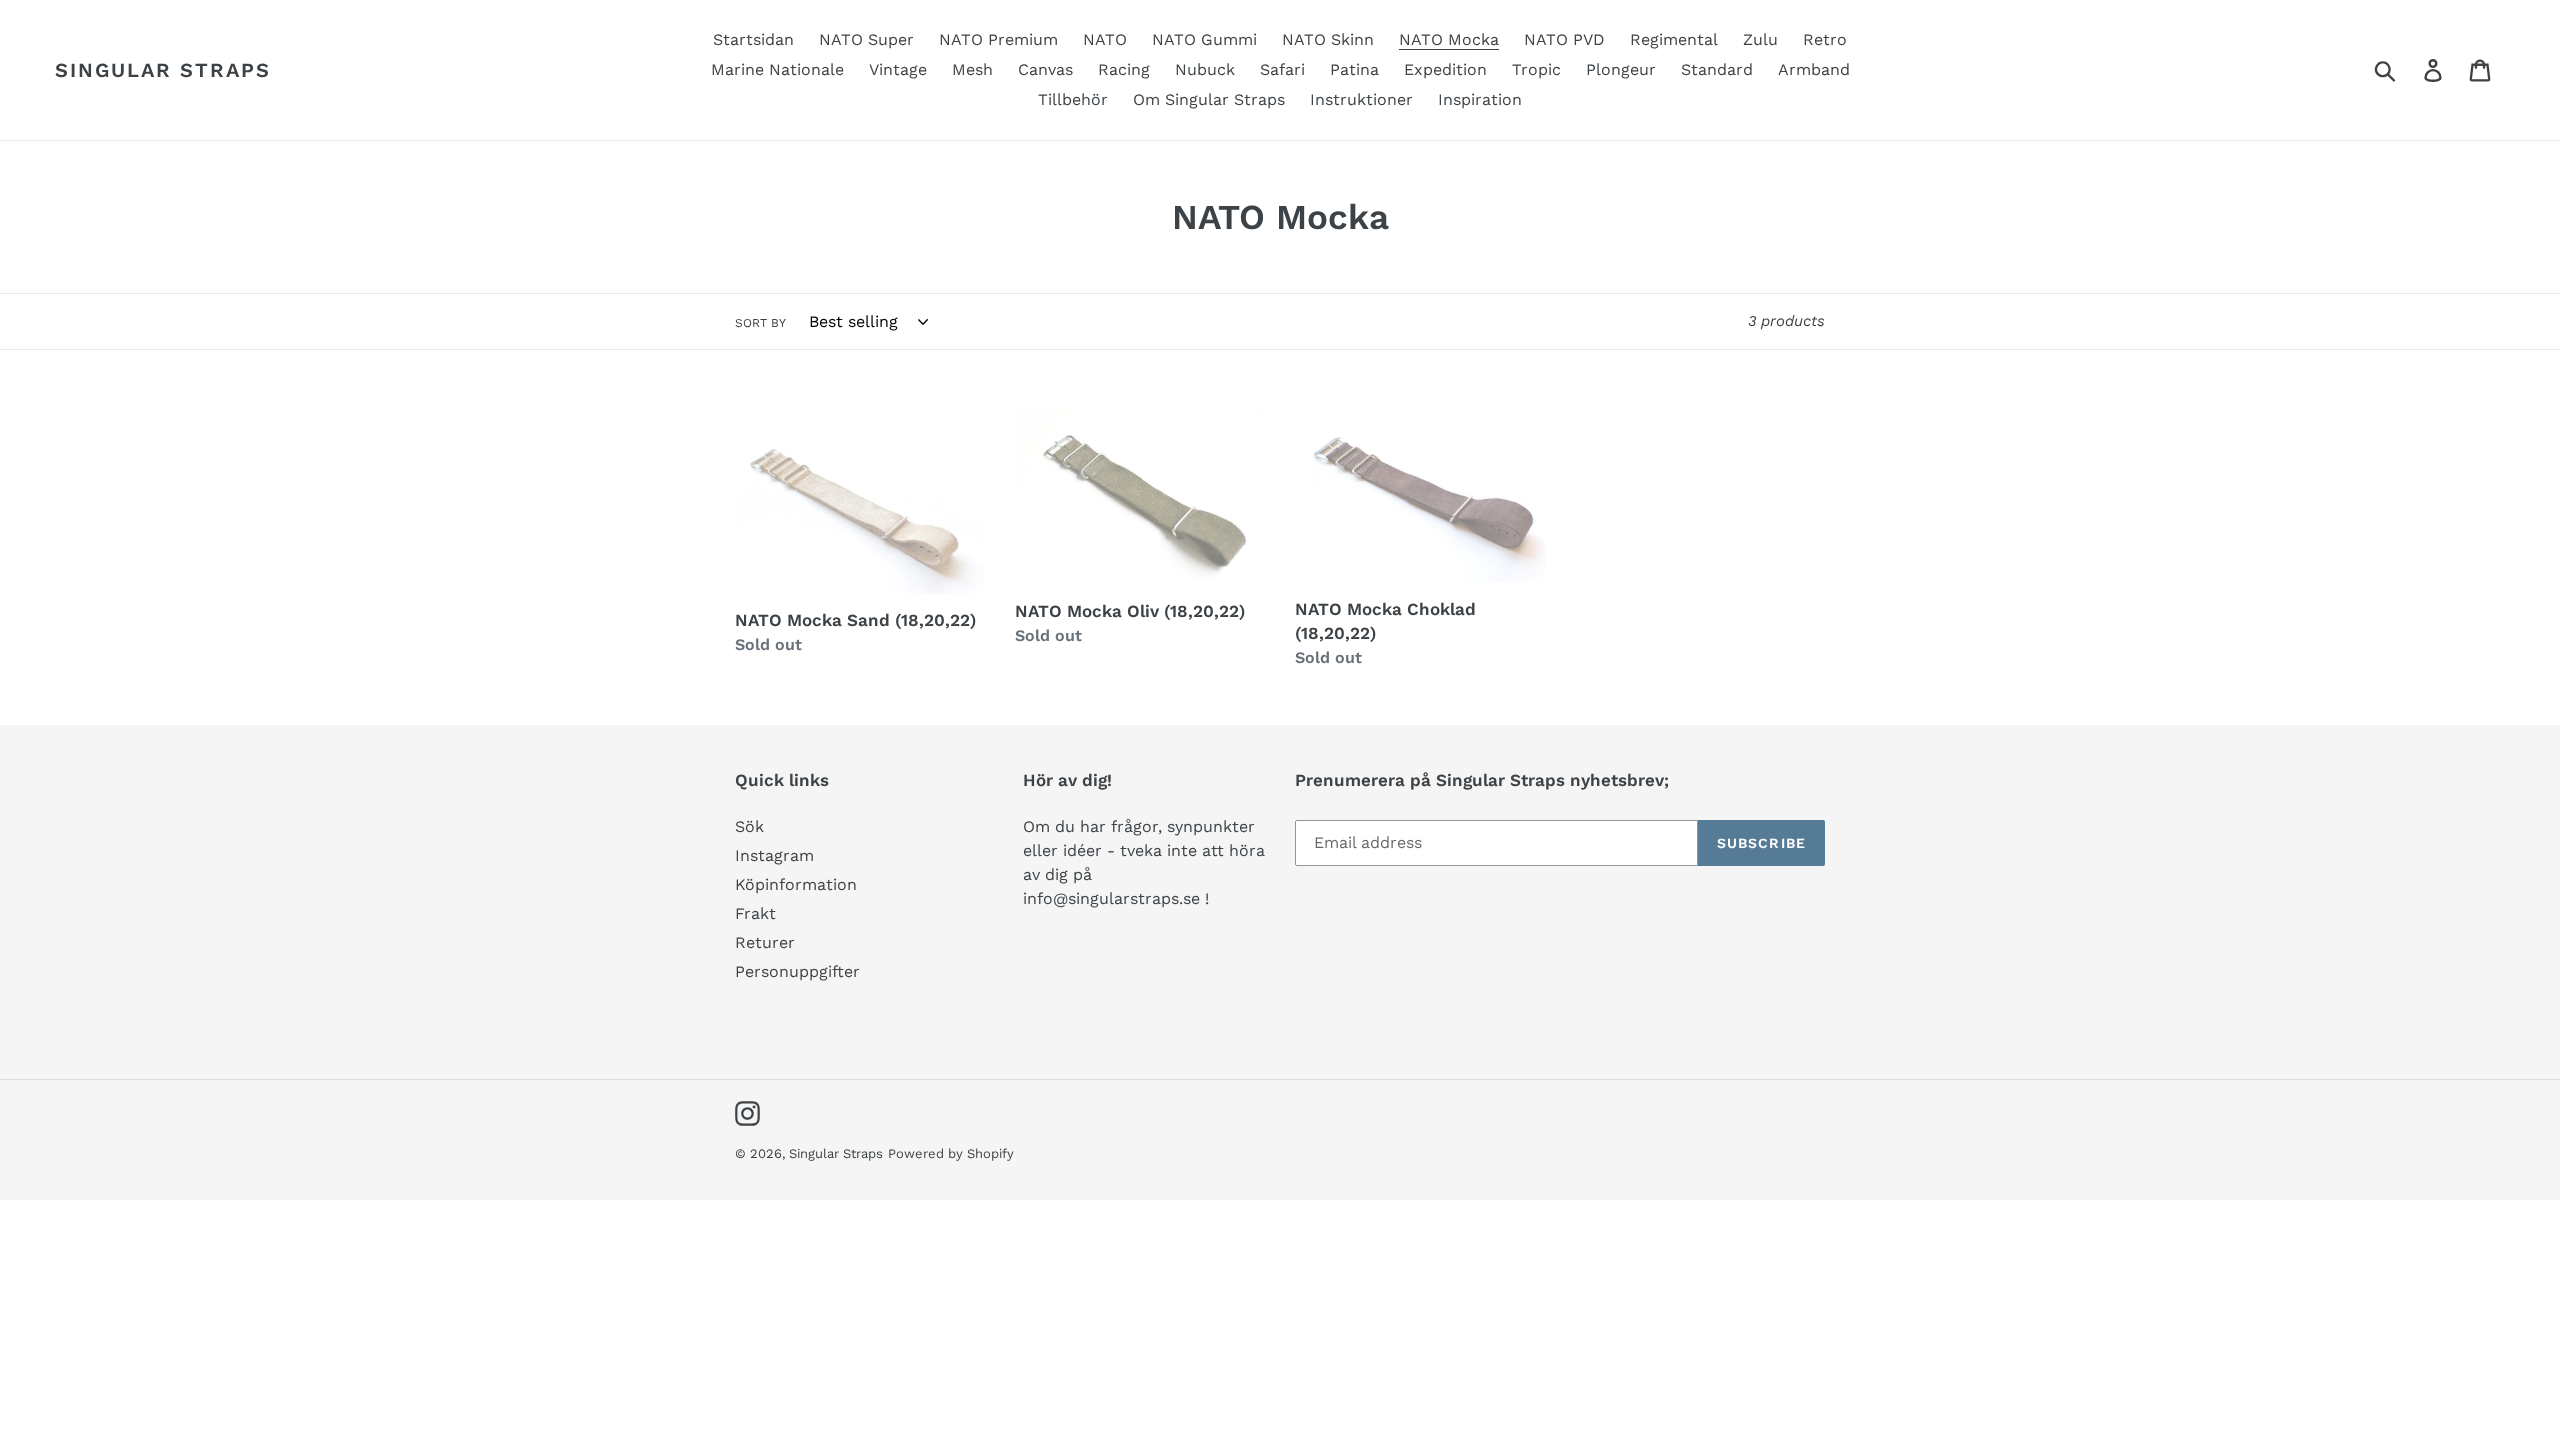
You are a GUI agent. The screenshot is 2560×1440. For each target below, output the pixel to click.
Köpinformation (796, 884)
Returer (765, 942)
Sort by (760, 323)
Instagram (774, 855)
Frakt (755, 913)
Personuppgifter (797, 971)
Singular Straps (163, 70)
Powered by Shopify (951, 1153)
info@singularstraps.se (1111, 898)
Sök (749, 826)
